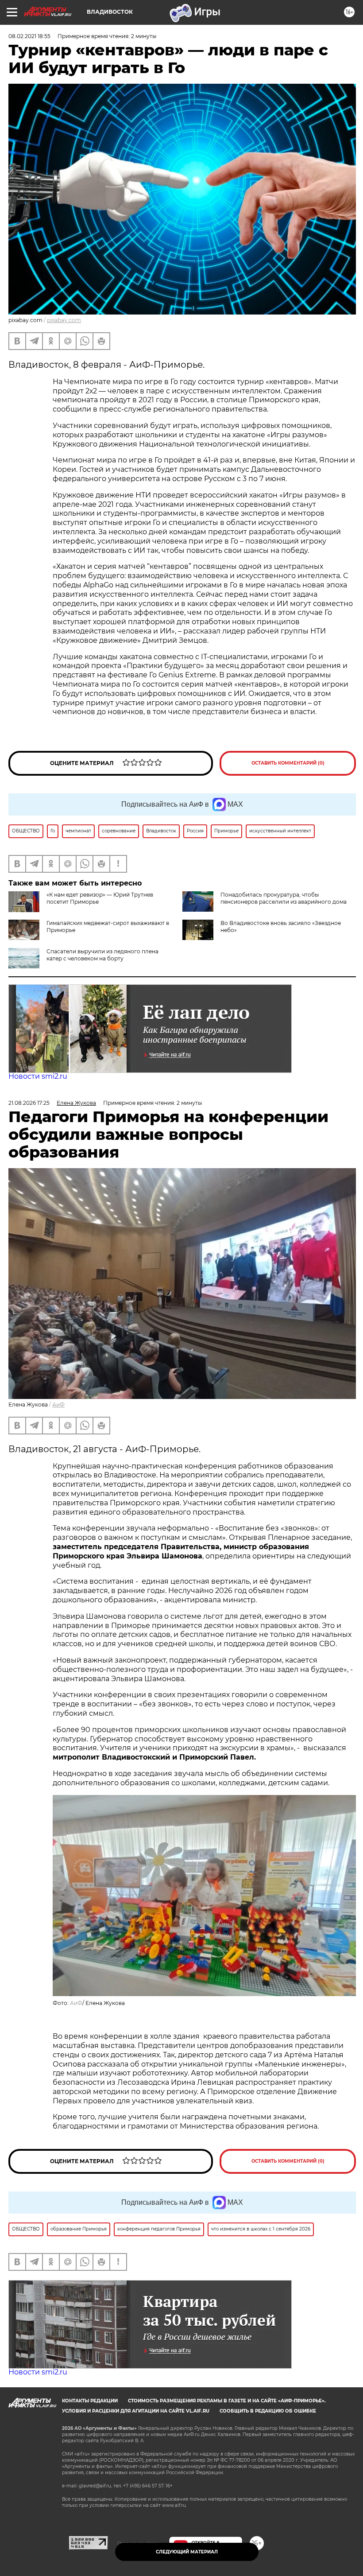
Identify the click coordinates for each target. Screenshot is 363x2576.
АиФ (58, 1405)
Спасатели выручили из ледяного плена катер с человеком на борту (102, 955)
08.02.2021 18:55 (29, 36)
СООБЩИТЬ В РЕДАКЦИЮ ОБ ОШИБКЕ (268, 2411)
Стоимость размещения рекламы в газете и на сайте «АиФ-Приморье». (227, 2401)
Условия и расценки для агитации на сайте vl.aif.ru (136, 2411)
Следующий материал (187, 2552)
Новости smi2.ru (38, 1076)
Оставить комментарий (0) (288, 763)
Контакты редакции (90, 2401)
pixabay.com (64, 320)
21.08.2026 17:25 (29, 1103)
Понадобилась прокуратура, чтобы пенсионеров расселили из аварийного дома (284, 898)
